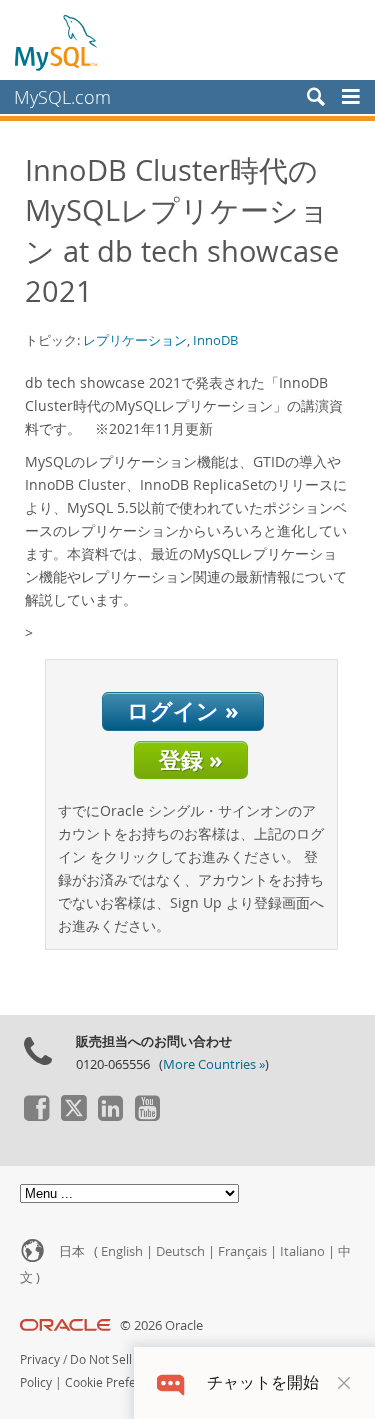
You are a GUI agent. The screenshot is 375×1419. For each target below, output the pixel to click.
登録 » (191, 759)
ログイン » (183, 710)
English (122, 1251)
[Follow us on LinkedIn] (110, 1116)
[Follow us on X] (73, 1116)
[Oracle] (65, 1325)
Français (242, 1251)
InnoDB (215, 340)
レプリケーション (135, 340)
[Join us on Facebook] (36, 1116)
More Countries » (214, 1064)
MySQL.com (62, 97)
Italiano (302, 1251)
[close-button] (344, 1383)
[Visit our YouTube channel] (147, 1116)
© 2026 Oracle (161, 1325)
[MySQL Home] (57, 42)
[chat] (170, 1382)
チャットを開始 (263, 1382)
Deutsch (180, 1251)
